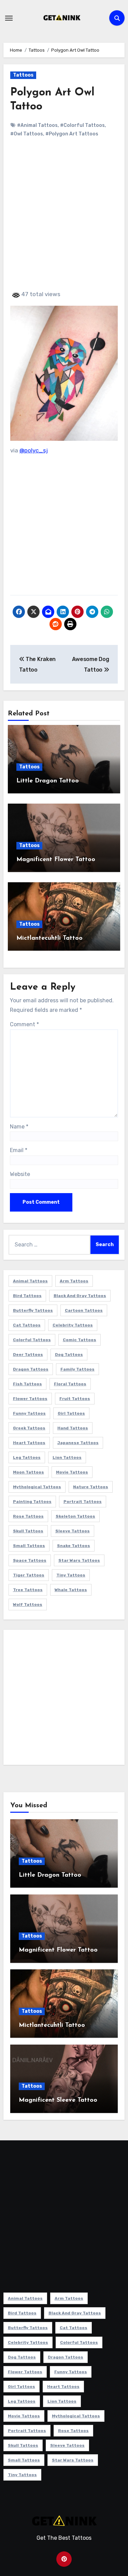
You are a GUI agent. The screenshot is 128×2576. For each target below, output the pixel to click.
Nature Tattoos (91, 1487)
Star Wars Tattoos (79, 1560)
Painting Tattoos (32, 1502)
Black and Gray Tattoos (80, 1296)
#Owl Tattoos (27, 134)
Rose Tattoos (28, 1516)
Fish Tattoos (27, 1384)
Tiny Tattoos (71, 1575)
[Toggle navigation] (9, 18)
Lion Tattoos (67, 1457)
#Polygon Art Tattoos (72, 134)
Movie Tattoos (72, 1472)
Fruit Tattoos (75, 1399)
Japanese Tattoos (78, 1443)
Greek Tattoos (29, 1428)
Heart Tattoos (29, 1443)
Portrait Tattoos (83, 1502)
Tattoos (23, 75)
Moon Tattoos (29, 1472)
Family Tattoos (77, 1369)
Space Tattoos (30, 1560)
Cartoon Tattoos (84, 1310)
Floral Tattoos (70, 1384)
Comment (24, 1024)
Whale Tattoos (71, 1590)
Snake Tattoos (74, 1546)
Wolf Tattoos (28, 1604)
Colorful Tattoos (32, 1340)
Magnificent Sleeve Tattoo (58, 2100)
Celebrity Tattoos (73, 1325)
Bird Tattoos (27, 1296)
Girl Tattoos (71, 1413)
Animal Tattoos (30, 1281)
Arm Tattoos (74, 1281)
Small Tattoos (29, 1546)
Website (20, 1174)
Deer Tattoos (28, 1355)
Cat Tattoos (27, 1325)
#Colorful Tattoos (82, 125)
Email (19, 1150)
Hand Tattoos (73, 1428)
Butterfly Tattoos (33, 1310)
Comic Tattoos (80, 1340)
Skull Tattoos (28, 1531)
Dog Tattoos (69, 1355)
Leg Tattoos (27, 1457)
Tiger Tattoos (29, 1575)
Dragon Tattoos (31, 1369)
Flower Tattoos (30, 1399)
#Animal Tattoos (37, 125)
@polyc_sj (34, 450)
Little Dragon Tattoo (48, 781)
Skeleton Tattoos (75, 1516)
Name (19, 1127)
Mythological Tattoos (37, 1487)
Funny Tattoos (29, 1413)
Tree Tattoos (28, 1590)
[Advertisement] (64, 220)
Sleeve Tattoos (73, 1531)
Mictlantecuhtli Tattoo (49, 938)
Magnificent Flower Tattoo (56, 860)
